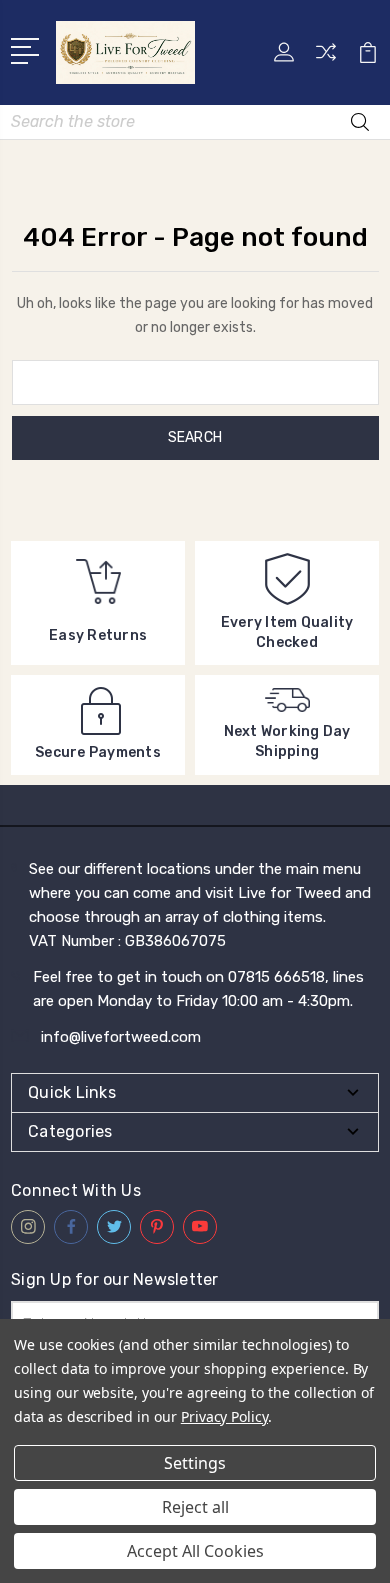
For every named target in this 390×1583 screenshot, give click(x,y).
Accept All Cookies (195, 1551)
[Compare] (326, 58)
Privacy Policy (224, 1416)
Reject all (195, 1507)
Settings (195, 1463)
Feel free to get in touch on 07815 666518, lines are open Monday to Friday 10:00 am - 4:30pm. (198, 989)
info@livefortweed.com (121, 1037)
